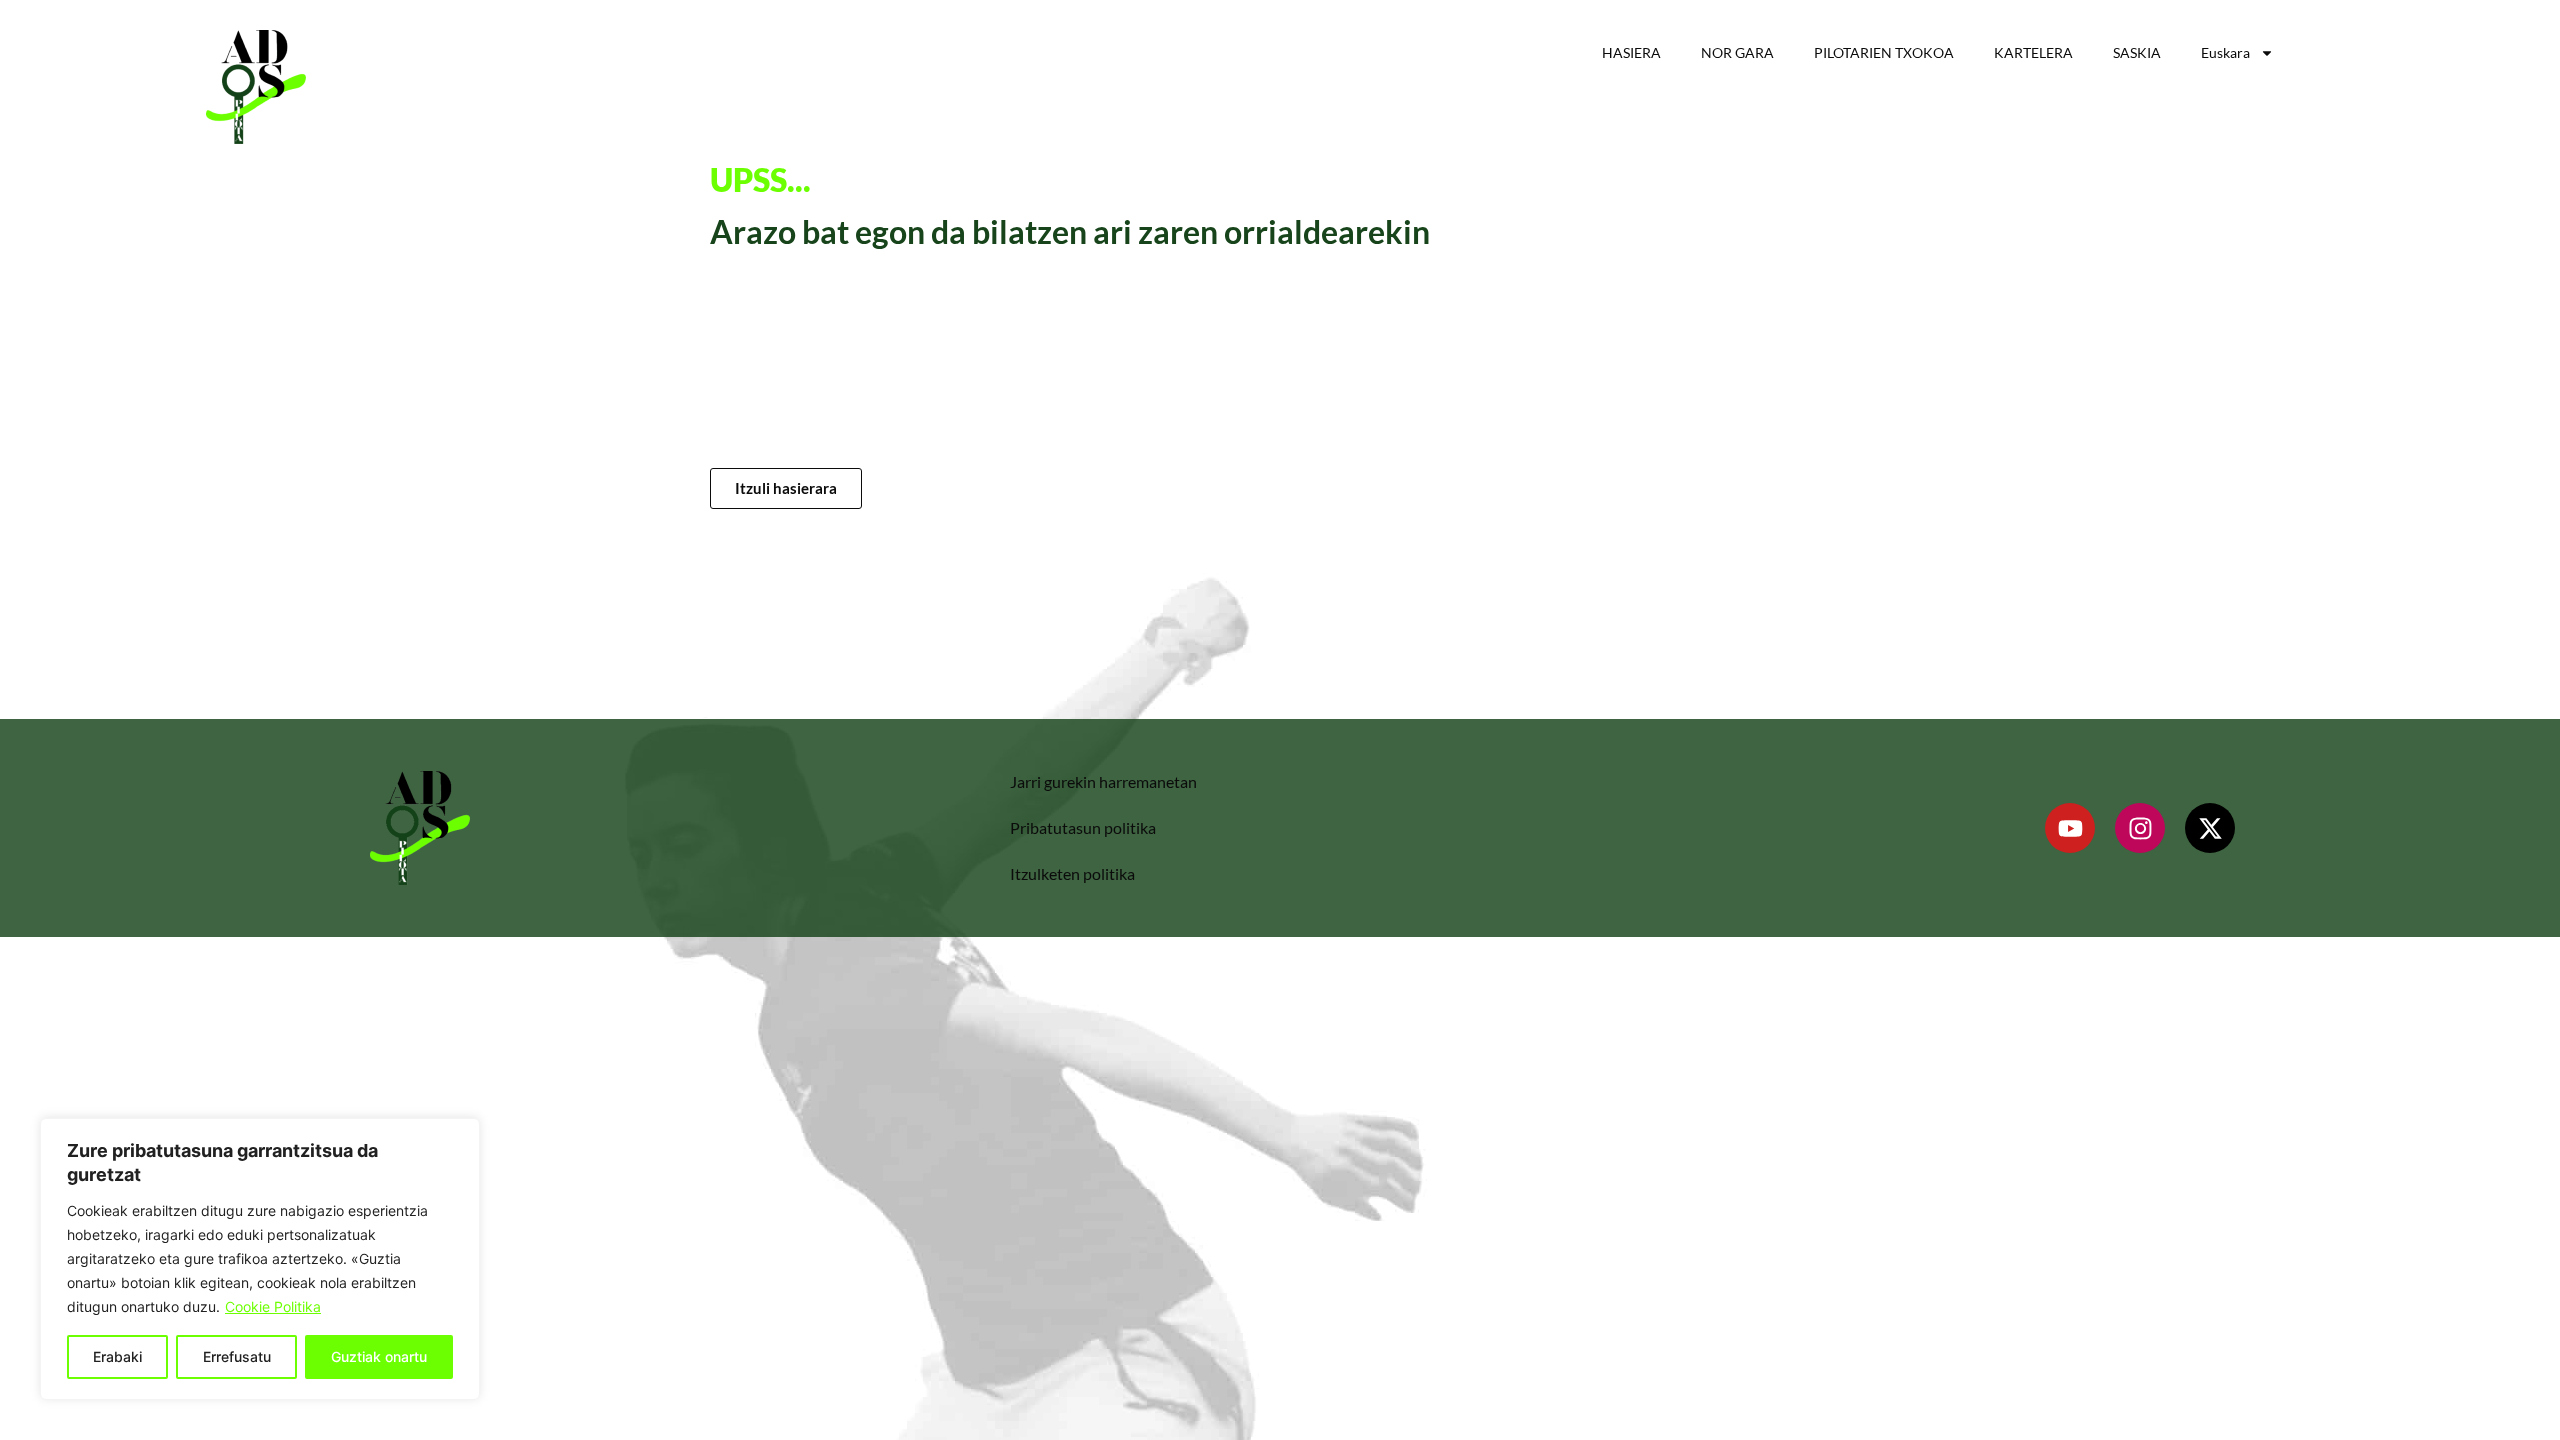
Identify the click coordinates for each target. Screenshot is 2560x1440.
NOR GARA (1737, 52)
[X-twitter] (2210, 828)
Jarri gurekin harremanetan (1103, 781)
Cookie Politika (273, 1306)
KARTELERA (2033, 52)
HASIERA (1631, 52)
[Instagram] (2140, 828)
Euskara (2225, 52)
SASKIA (2137, 52)
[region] (260, 1259)
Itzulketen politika (1072, 873)
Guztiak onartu (379, 1356)
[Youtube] (2070, 828)
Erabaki (117, 1356)
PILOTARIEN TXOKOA (1884, 52)
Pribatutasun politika (1083, 827)
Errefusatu (237, 1356)
